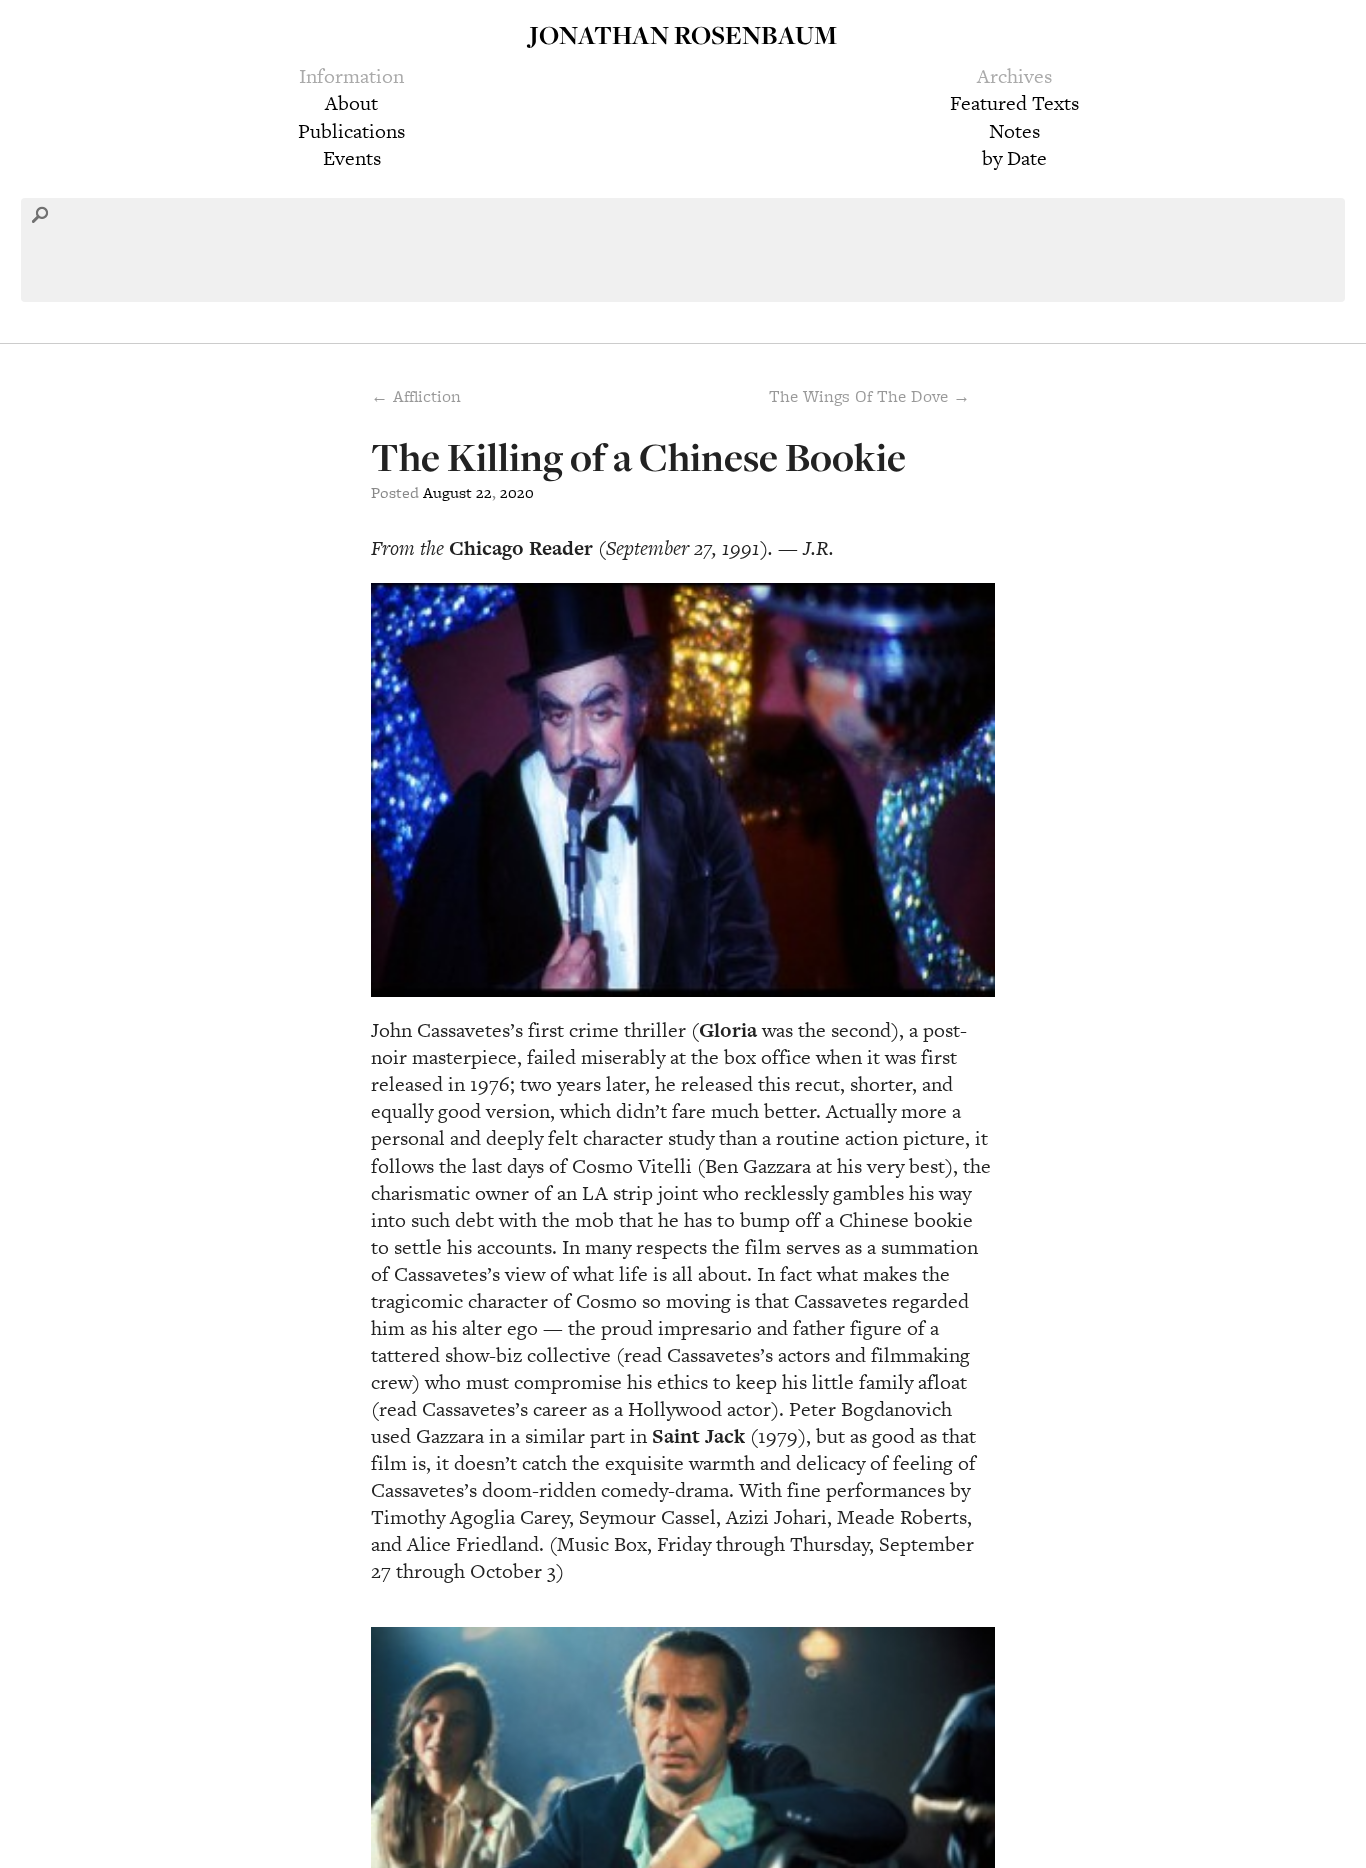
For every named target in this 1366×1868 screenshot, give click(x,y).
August (447, 492)
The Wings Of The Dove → (869, 396)
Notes (1014, 131)
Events (352, 158)
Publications (351, 131)
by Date (1014, 158)
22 (484, 492)
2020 (517, 492)
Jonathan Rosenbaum (683, 34)
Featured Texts (1014, 103)
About (351, 103)
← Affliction (416, 396)
